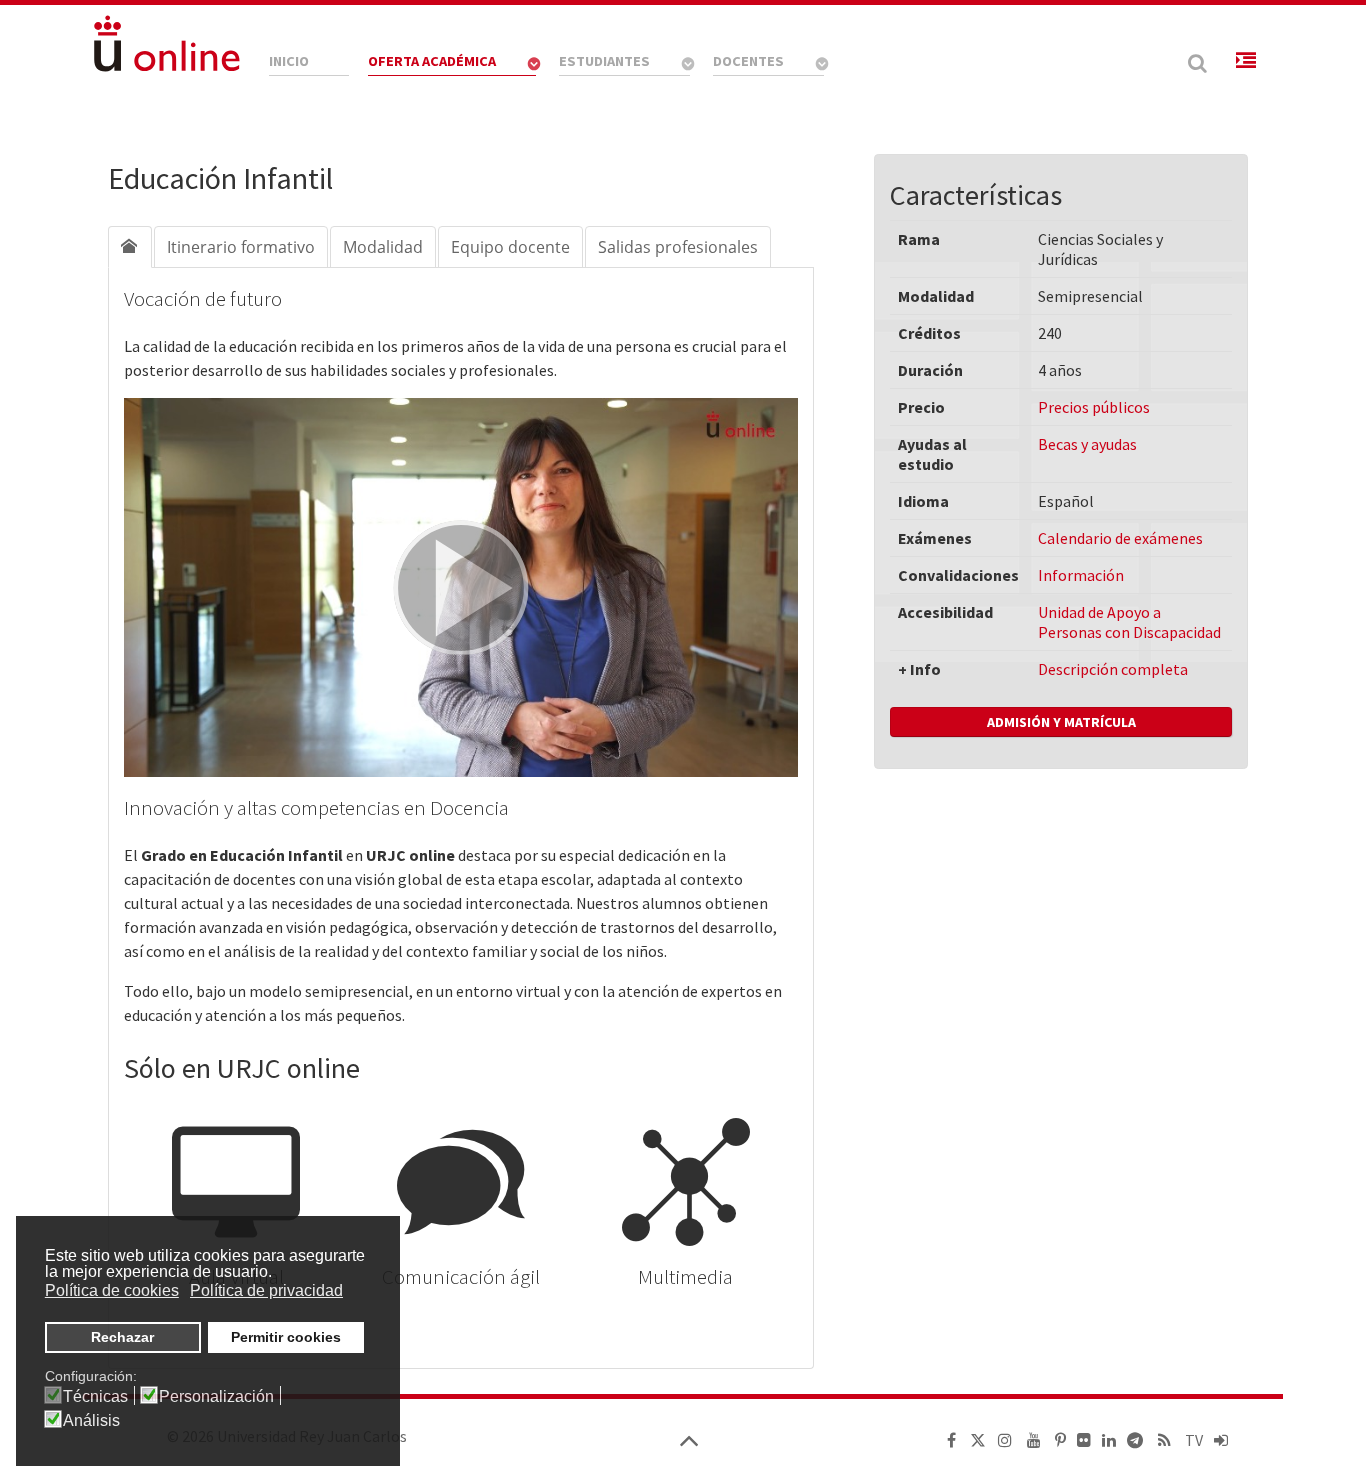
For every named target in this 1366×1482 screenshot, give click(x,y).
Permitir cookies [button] (286, 1337)
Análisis (91, 1421)
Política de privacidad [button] (266, 1290)
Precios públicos (1094, 407)
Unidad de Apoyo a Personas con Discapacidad (1129, 622)
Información (1081, 575)
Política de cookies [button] (112, 1290)
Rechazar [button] (122, 1337)
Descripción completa (1113, 669)
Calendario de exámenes (1120, 538)
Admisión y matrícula (1061, 722)
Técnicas (95, 1397)
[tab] (130, 247)
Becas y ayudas (1087, 444)
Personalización (216, 1397)
